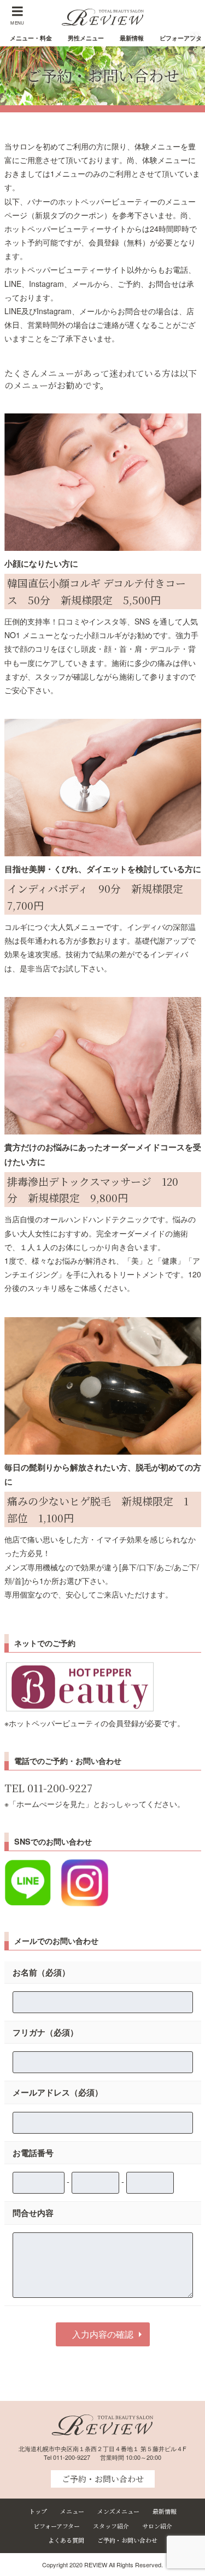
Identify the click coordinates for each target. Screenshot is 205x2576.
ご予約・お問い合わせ (103, 2479)
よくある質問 (66, 2540)
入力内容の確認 (103, 2334)
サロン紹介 (157, 2526)
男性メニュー (86, 38)
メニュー (72, 2511)
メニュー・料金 (31, 38)
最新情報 (132, 38)
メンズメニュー (118, 2511)
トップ (38, 2511)
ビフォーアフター (57, 2526)
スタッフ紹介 (111, 2526)
